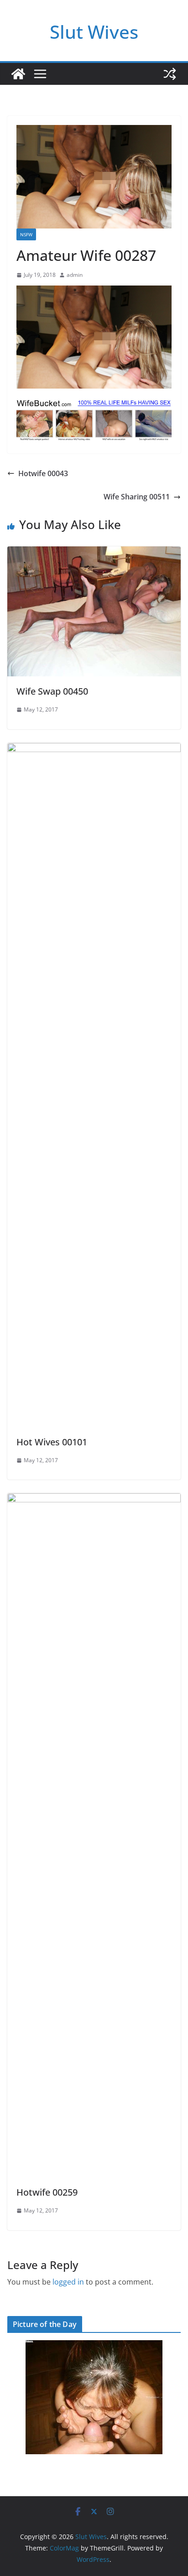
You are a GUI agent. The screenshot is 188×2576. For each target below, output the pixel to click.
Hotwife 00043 (43, 473)
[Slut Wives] (18, 74)
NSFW (26, 234)
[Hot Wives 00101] (94, 749)
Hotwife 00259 (47, 2192)
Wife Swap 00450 (52, 691)
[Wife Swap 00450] (94, 553)
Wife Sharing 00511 (137, 497)
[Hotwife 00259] (94, 1500)
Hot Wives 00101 (52, 1442)
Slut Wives (94, 32)
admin (75, 275)
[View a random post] (170, 74)
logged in (68, 2282)
